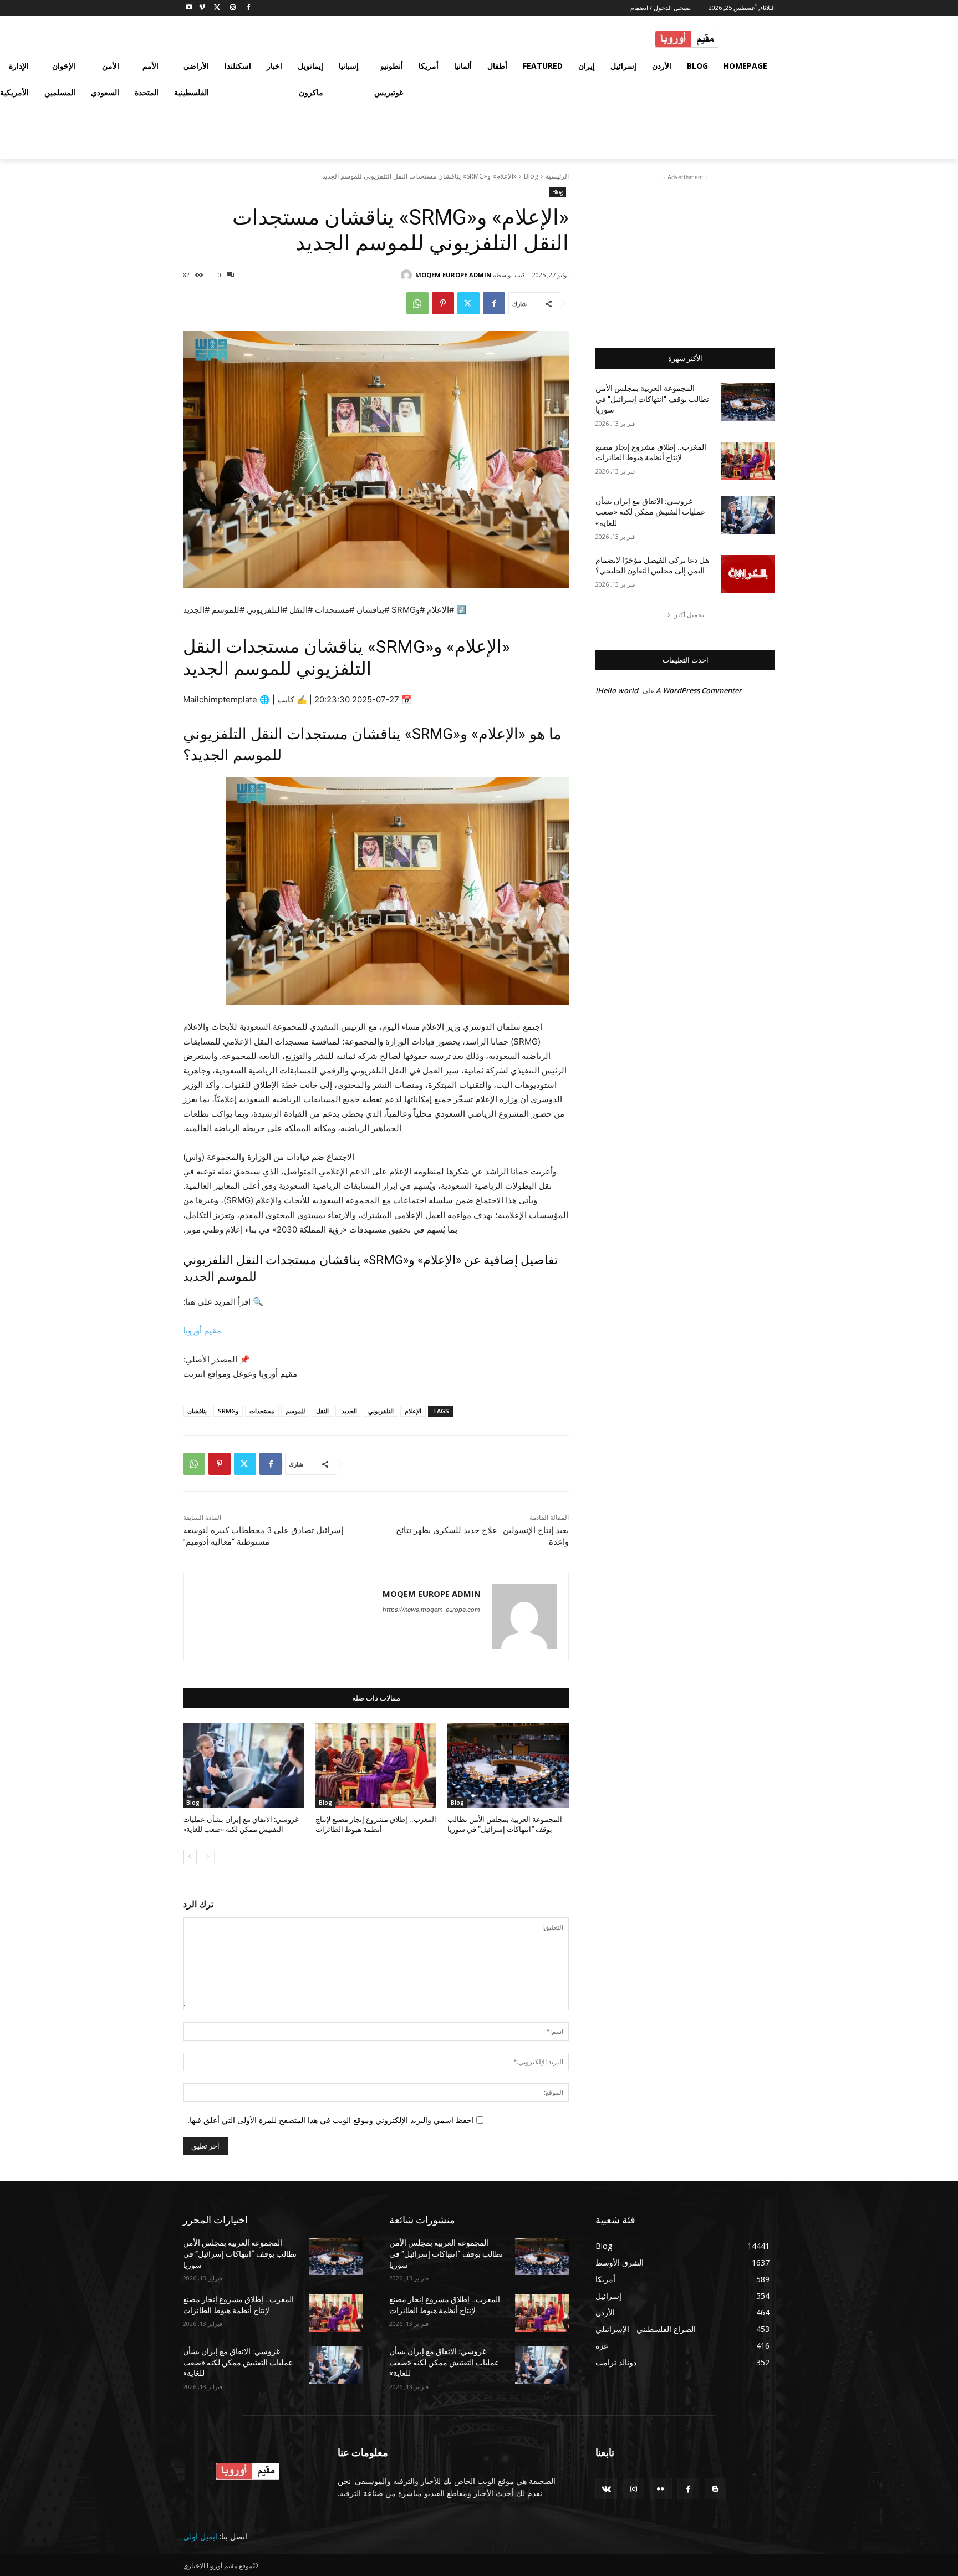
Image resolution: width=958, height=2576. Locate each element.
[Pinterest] (443, 303)
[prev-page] (208, 1857)
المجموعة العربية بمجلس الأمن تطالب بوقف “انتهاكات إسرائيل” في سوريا (652, 399)
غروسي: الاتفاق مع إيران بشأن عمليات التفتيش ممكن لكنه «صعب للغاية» (650, 512)
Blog (531, 176)
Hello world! (617, 690)
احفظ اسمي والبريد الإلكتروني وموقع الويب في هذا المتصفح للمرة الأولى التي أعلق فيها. (331, 2120)
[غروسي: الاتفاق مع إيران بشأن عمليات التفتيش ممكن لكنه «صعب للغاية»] (244, 1765)
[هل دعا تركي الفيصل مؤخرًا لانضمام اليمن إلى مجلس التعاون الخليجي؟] (748, 574)
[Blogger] (715, 2489)
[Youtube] (189, 8)
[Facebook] (248, 8)
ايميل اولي (200, 2536)
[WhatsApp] (417, 303)
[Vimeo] (202, 8)
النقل (322, 1411)
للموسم (295, 1411)
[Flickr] (661, 2489)
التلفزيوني (381, 1411)
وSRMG (228, 1411)
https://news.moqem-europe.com (431, 1610)
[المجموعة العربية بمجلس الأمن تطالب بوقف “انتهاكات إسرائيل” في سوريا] (508, 1765)
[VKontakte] (606, 2489)
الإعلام (413, 1411)
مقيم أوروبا (202, 1330)
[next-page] (190, 1857)
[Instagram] (233, 8)
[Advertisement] (685, 252)
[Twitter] (218, 8)
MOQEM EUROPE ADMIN (453, 275)
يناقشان (197, 1411)
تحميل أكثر (689, 615)
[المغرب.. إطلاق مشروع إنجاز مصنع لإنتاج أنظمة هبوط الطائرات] (376, 1765)
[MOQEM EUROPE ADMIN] (408, 275)
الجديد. (348, 1411)
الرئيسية (557, 176)
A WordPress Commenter (699, 690)
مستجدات (262, 1411)
